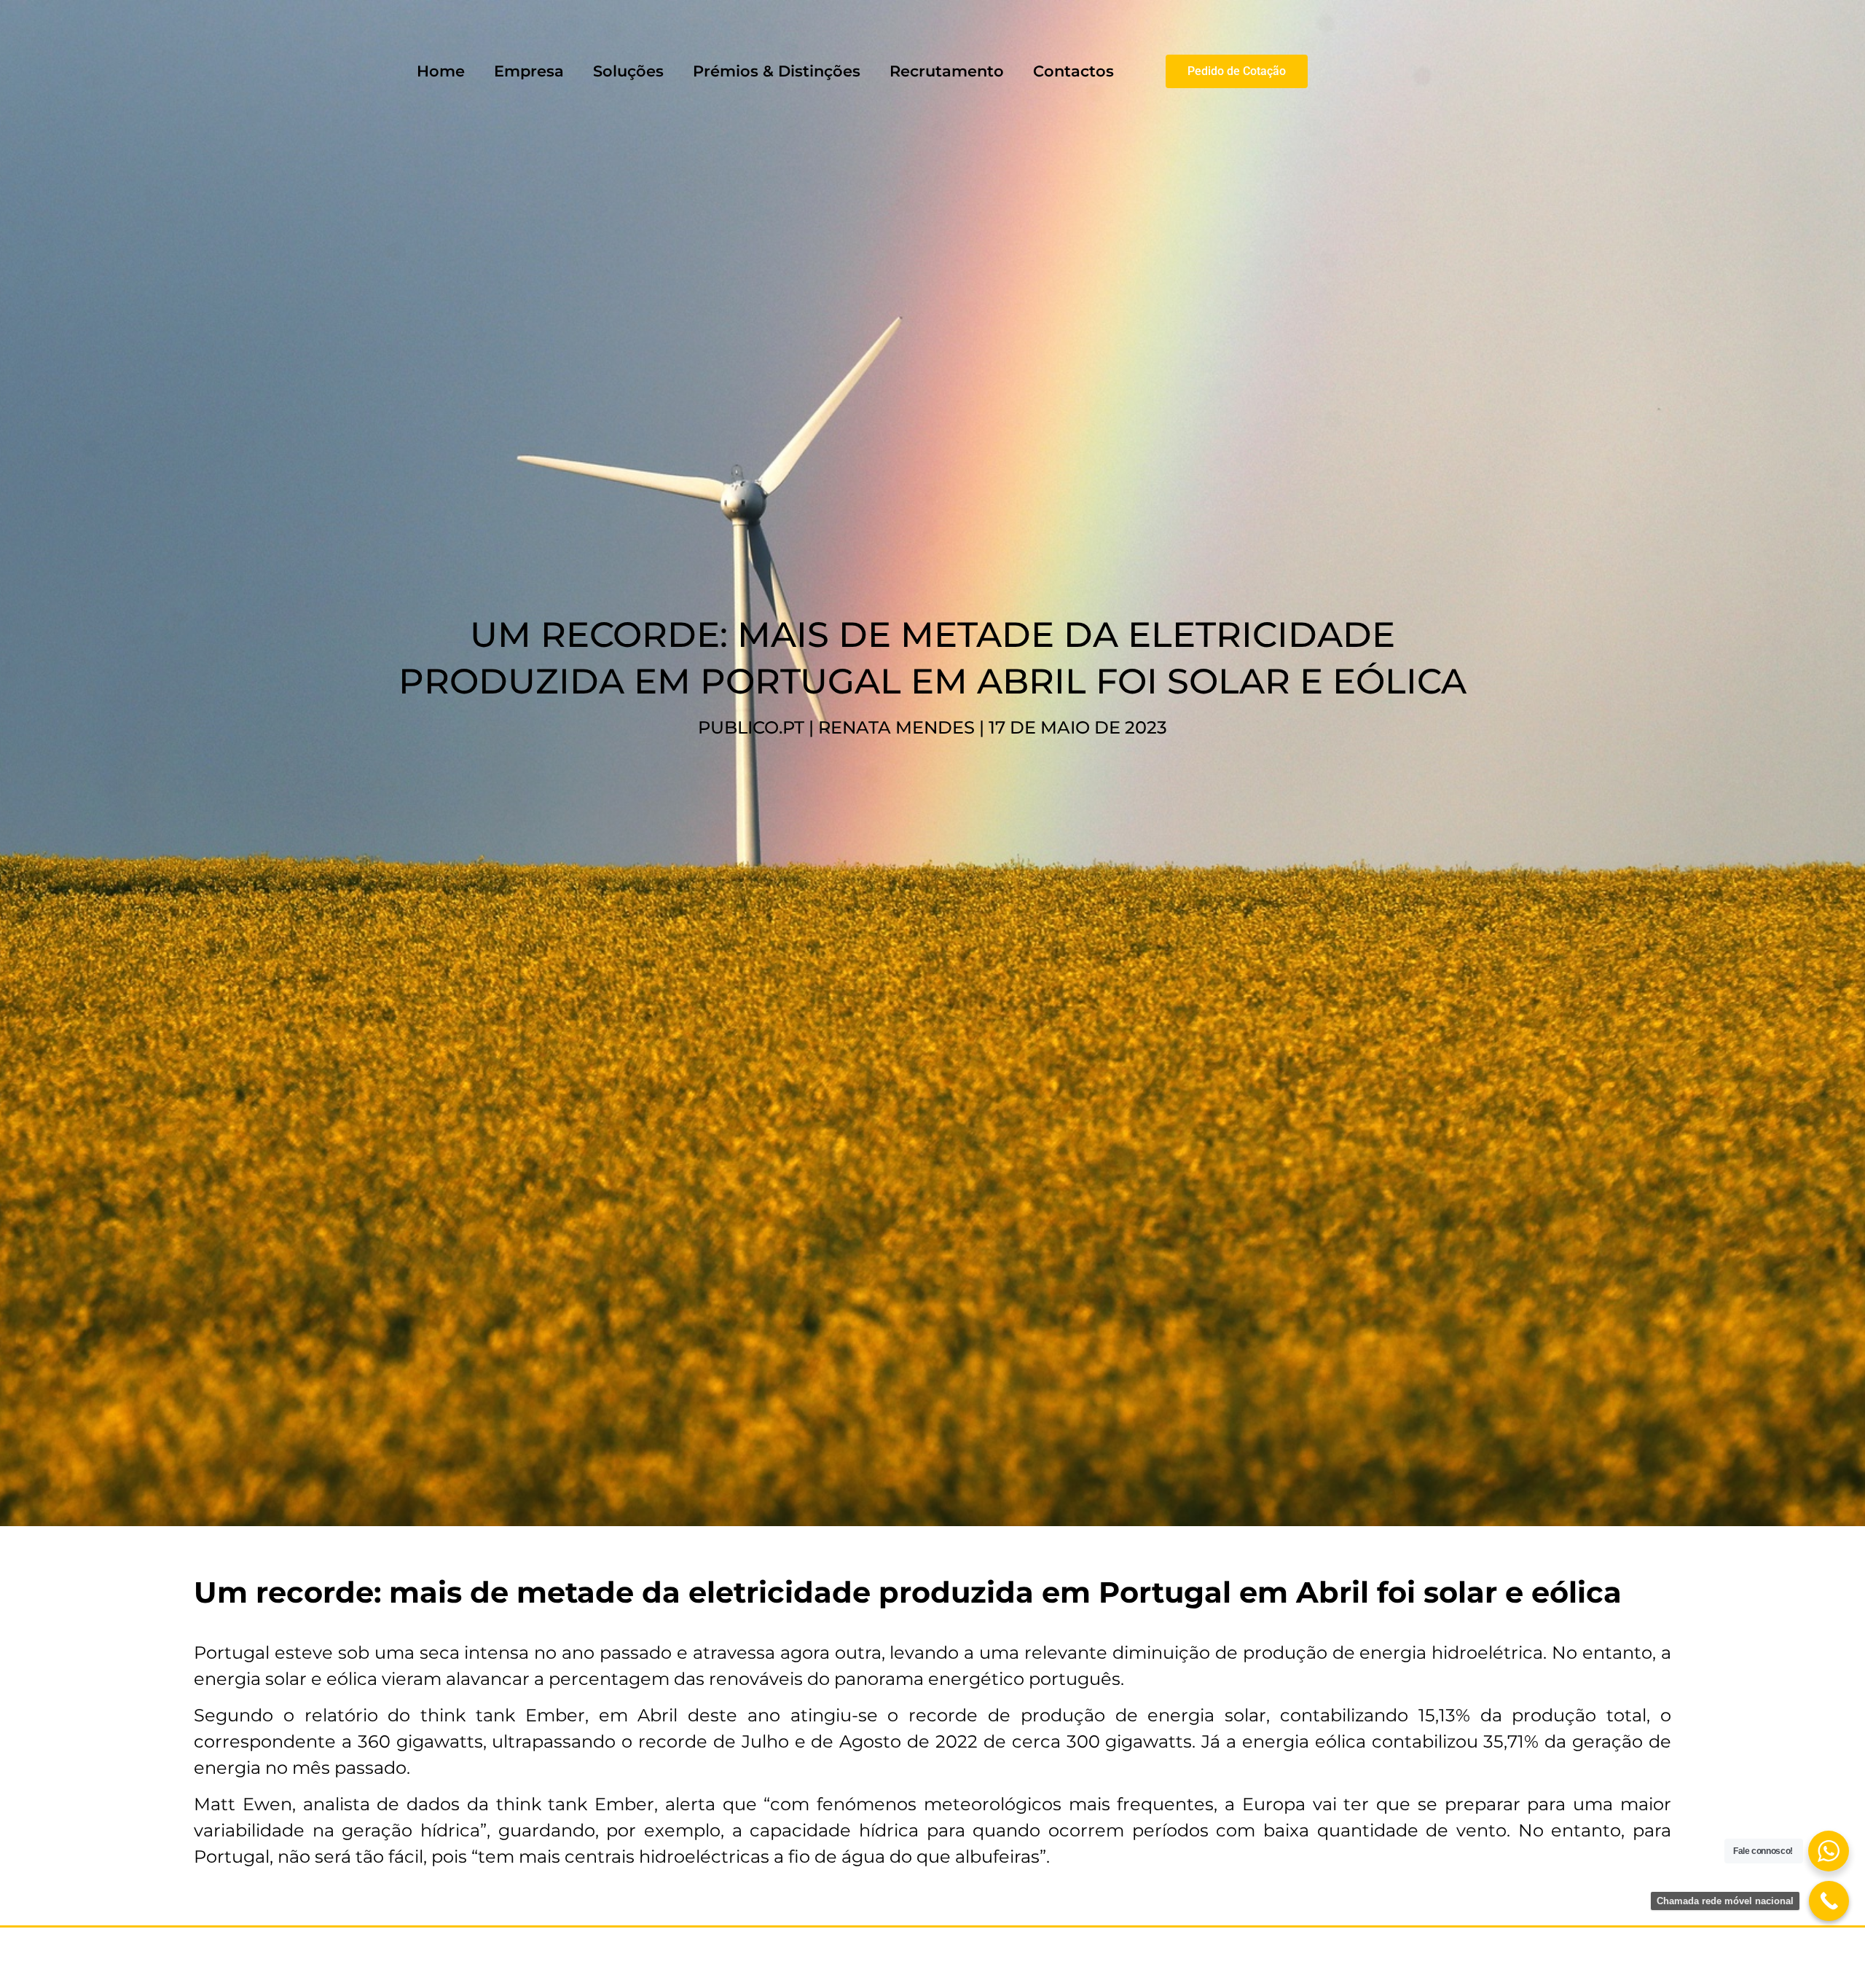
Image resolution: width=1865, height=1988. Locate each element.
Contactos (1073, 71)
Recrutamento (947, 71)
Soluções (628, 71)
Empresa (529, 71)
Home (441, 71)
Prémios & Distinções (777, 71)
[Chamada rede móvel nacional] (1829, 1901)
